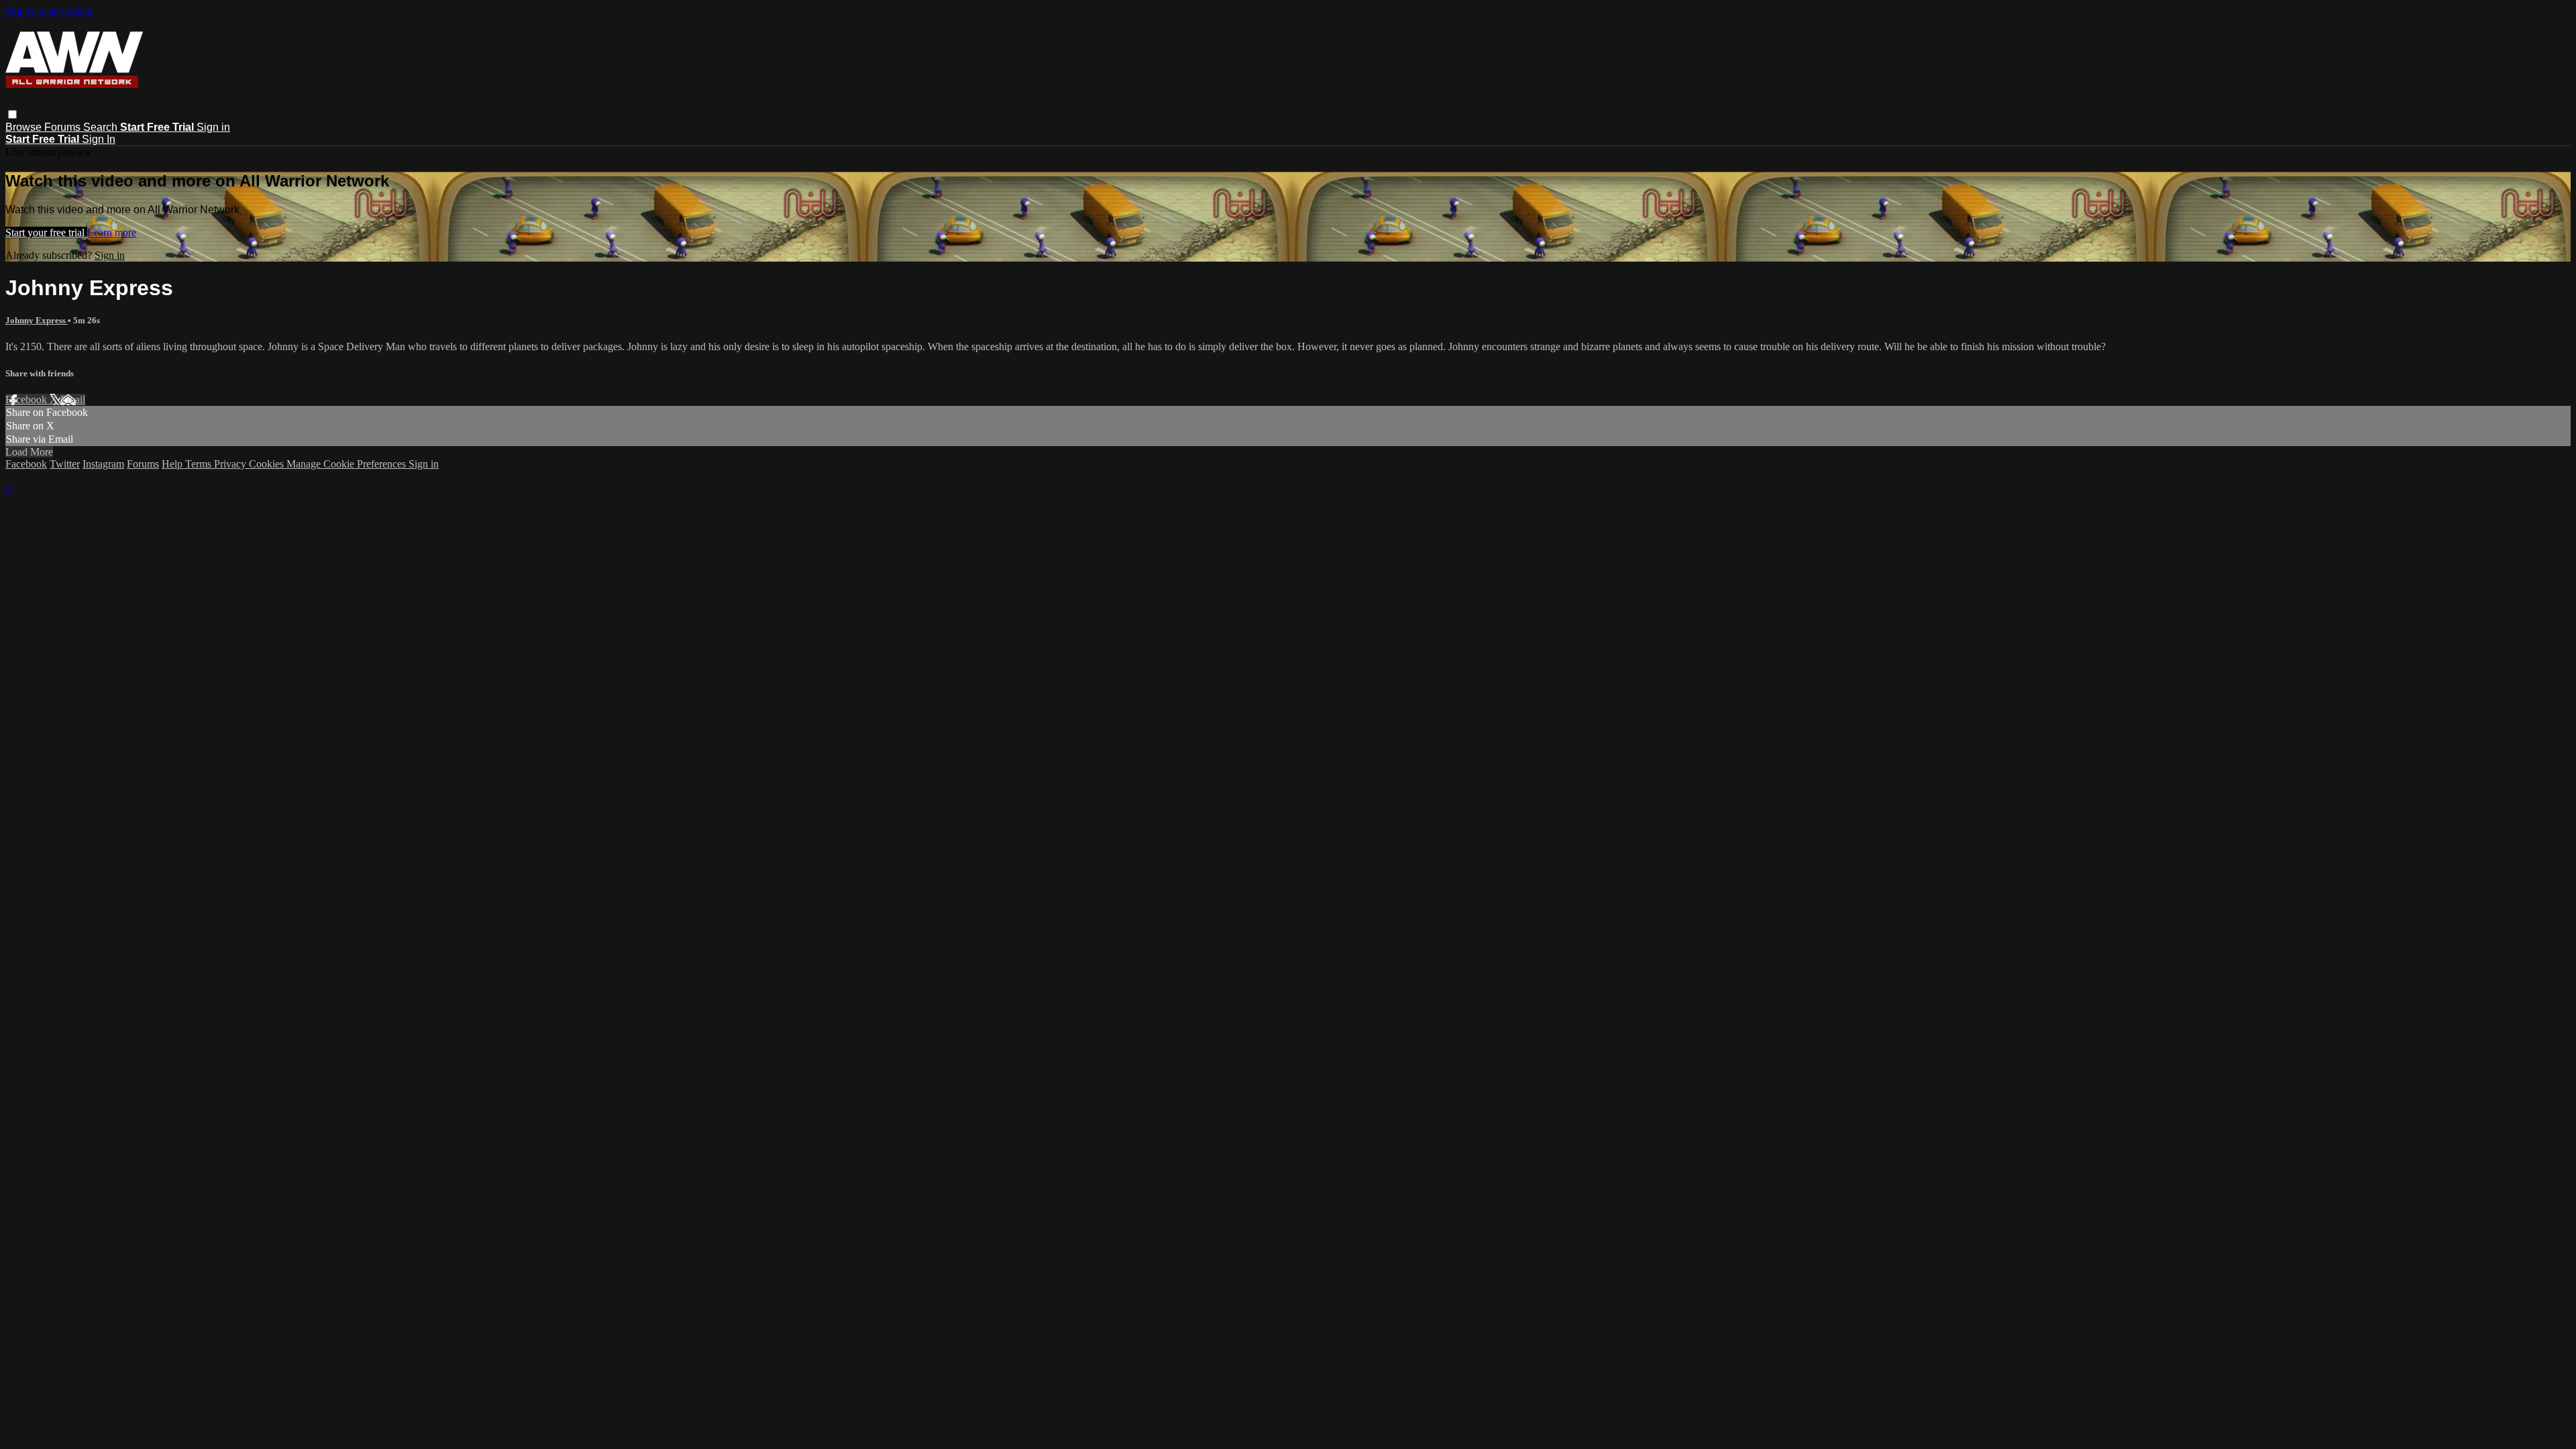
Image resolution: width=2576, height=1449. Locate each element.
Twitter (65, 464)
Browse (25, 127)
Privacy (231, 464)
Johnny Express (37, 320)
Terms (200, 464)
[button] (12, 114)
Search (102, 127)
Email (73, 399)
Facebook (28, 399)
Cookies (268, 464)
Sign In (99, 139)
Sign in (213, 127)
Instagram (103, 464)
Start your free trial (46, 232)
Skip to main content (49, 11)
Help (173, 464)
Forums (64, 127)
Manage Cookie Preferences (347, 464)
